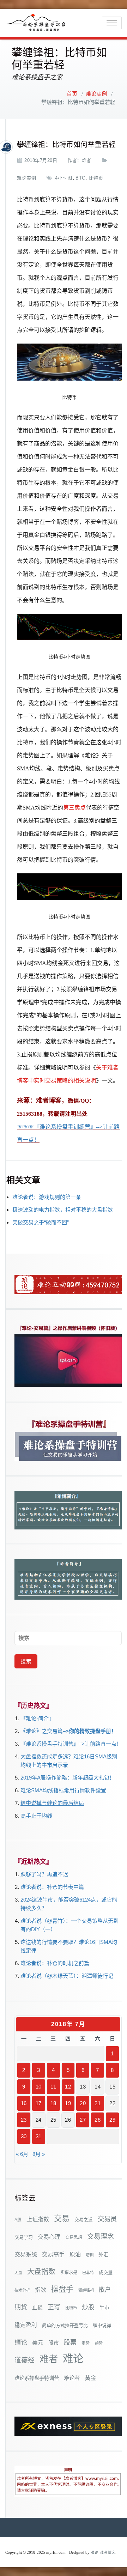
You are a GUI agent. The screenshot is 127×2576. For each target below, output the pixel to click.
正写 (54, 2307)
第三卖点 (74, 808)
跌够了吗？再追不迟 (44, 1874)
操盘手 (62, 2289)
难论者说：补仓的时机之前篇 (55, 1963)
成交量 (106, 2272)
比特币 (96, 178)
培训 (90, 2255)
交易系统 (26, 2254)
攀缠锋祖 (86, 2290)
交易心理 (49, 2237)
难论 (73, 2359)
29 (112, 2120)
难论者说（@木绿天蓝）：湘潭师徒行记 (67, 1976)
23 (24, 2120)
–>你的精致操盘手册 (87, 1731)
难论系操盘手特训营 (37, 2378)
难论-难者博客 (103, 2553)
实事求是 (69, 2273)
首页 (72, 94)
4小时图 (64, 178)
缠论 (21, 2342)
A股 (18, 2220)
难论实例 (96, 94)
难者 (87, 160)
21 (98, 2103)
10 (39, 2087)
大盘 (18, 2273)
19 (68, 2103)
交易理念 (101, 2236)
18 (53, 2103)
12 (68, 2087)
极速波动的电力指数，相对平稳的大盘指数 (63, 1210)
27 (83, 2120)
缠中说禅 (102, 2325)
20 (83, 2103)
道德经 (25, 2360)
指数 (41, 2290)
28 (98, 2120)
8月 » (39, 2154)
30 (24, 2136)
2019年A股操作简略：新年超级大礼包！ (68, 1778)
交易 (62, 2219)
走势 (86, 2343)
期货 (21, 2307)
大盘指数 (41, 2272)
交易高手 (53, 2254)
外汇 (103, 2255)
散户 (105, 2290)
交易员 (107, 2219)
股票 (70, 2342)
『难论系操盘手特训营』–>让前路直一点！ (71, 1744)
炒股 (88, 2307)
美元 (38, 2343)
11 (53, 2087)
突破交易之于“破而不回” (41, 1222)
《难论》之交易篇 (42, 1731)
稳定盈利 (26, 2325)
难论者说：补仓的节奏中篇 (52, 1887)
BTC (80, 178)
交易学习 (24, 2237)
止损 (37, 2307)
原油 (75, 2254)
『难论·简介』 (37, 1718)
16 (24, 2103)
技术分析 (22, 2290)
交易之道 (84, 2220)
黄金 (90, 2378)
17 (39, 2103)
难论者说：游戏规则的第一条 (47, 1197)
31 (39, 2136)
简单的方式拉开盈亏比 (65, 2325)
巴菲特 (88, 2273)
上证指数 (38, 2219)
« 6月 (22, 2154)
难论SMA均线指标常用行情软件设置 (63, 1790)
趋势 (99, 2343)
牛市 (104, 2308)
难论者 (72, 2378)
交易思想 (74, 2237)
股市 (54, 2343)
